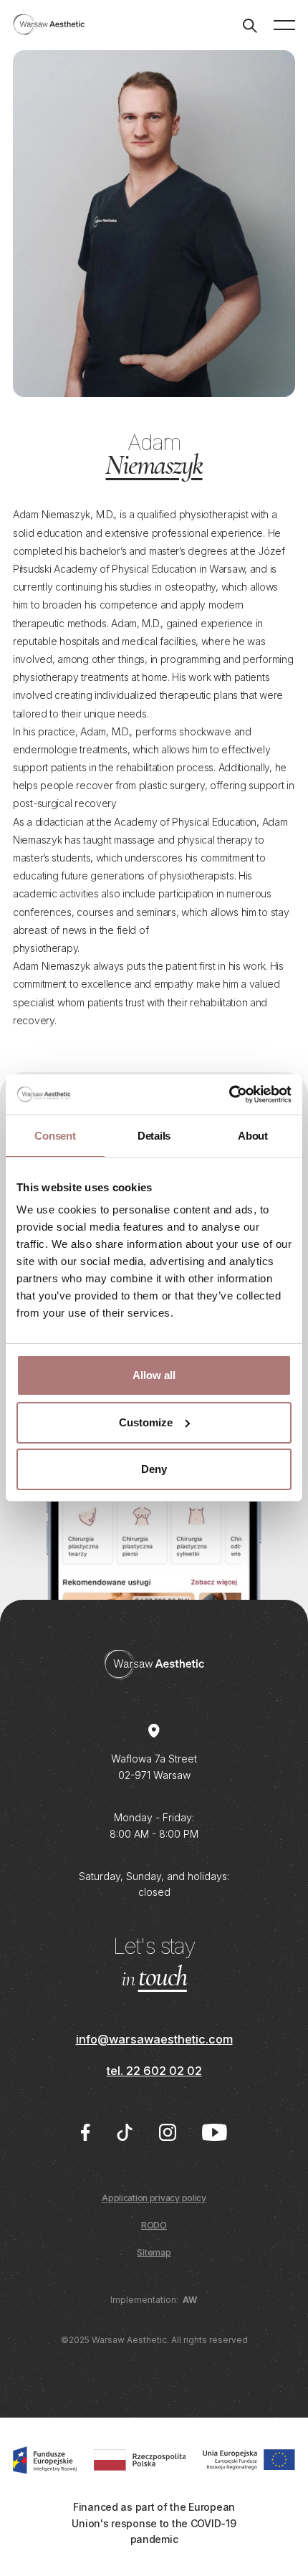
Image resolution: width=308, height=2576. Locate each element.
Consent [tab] (55, 1136)
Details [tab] (154, 1136)
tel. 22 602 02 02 (154, 2071)
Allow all (154, 1375)
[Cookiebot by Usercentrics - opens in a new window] (229, 1094)
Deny (154, 1469)
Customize (146, 1422)
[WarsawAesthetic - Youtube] (215, 2132)
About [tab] (253, 1136)
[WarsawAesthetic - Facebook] (85, 2132)
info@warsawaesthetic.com (154, 2039)
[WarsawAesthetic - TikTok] (125, 2132)
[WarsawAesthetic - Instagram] (168, 2132)
